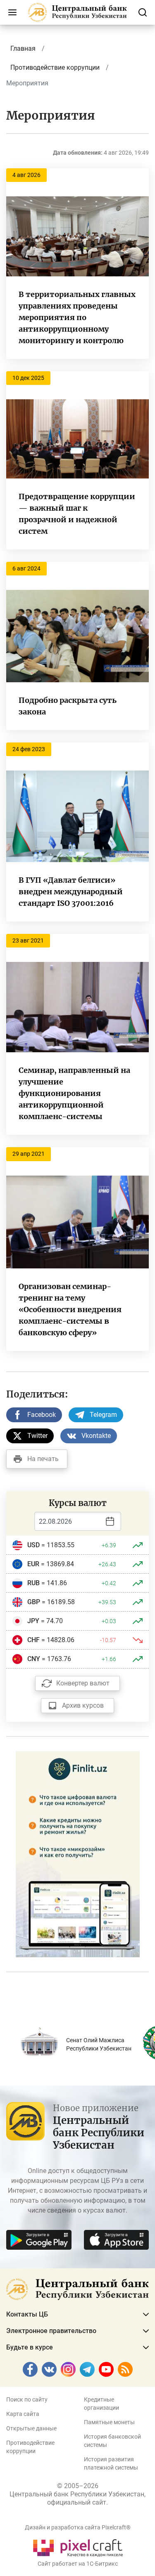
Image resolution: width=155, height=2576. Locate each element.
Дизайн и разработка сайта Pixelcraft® (78, 2527)
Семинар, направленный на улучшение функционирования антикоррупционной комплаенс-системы (74, 1093)
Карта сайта (23, 2414)
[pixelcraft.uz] (77, 2547)
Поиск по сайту (27, 2399)
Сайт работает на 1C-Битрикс (78, 2564)
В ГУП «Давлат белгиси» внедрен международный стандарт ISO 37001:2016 (71, 892)
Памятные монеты (109, 2422)
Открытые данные (31, 2428)
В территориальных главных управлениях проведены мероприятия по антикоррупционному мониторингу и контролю (77, 317)
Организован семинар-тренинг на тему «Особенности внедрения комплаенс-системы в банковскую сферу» (70, 1309)
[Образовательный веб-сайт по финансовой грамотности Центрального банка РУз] (78, 1854)
